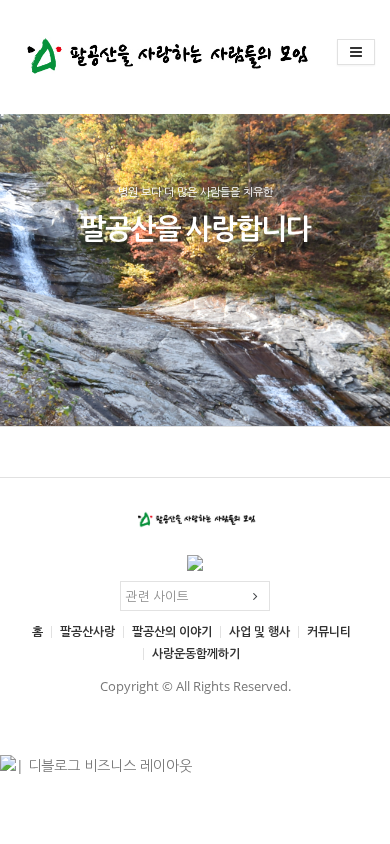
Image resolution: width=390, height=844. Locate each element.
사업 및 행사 (259, 631)
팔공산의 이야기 (172, 631)
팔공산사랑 (87, 631)
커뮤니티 (329, 631)
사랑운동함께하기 (196, 653)
